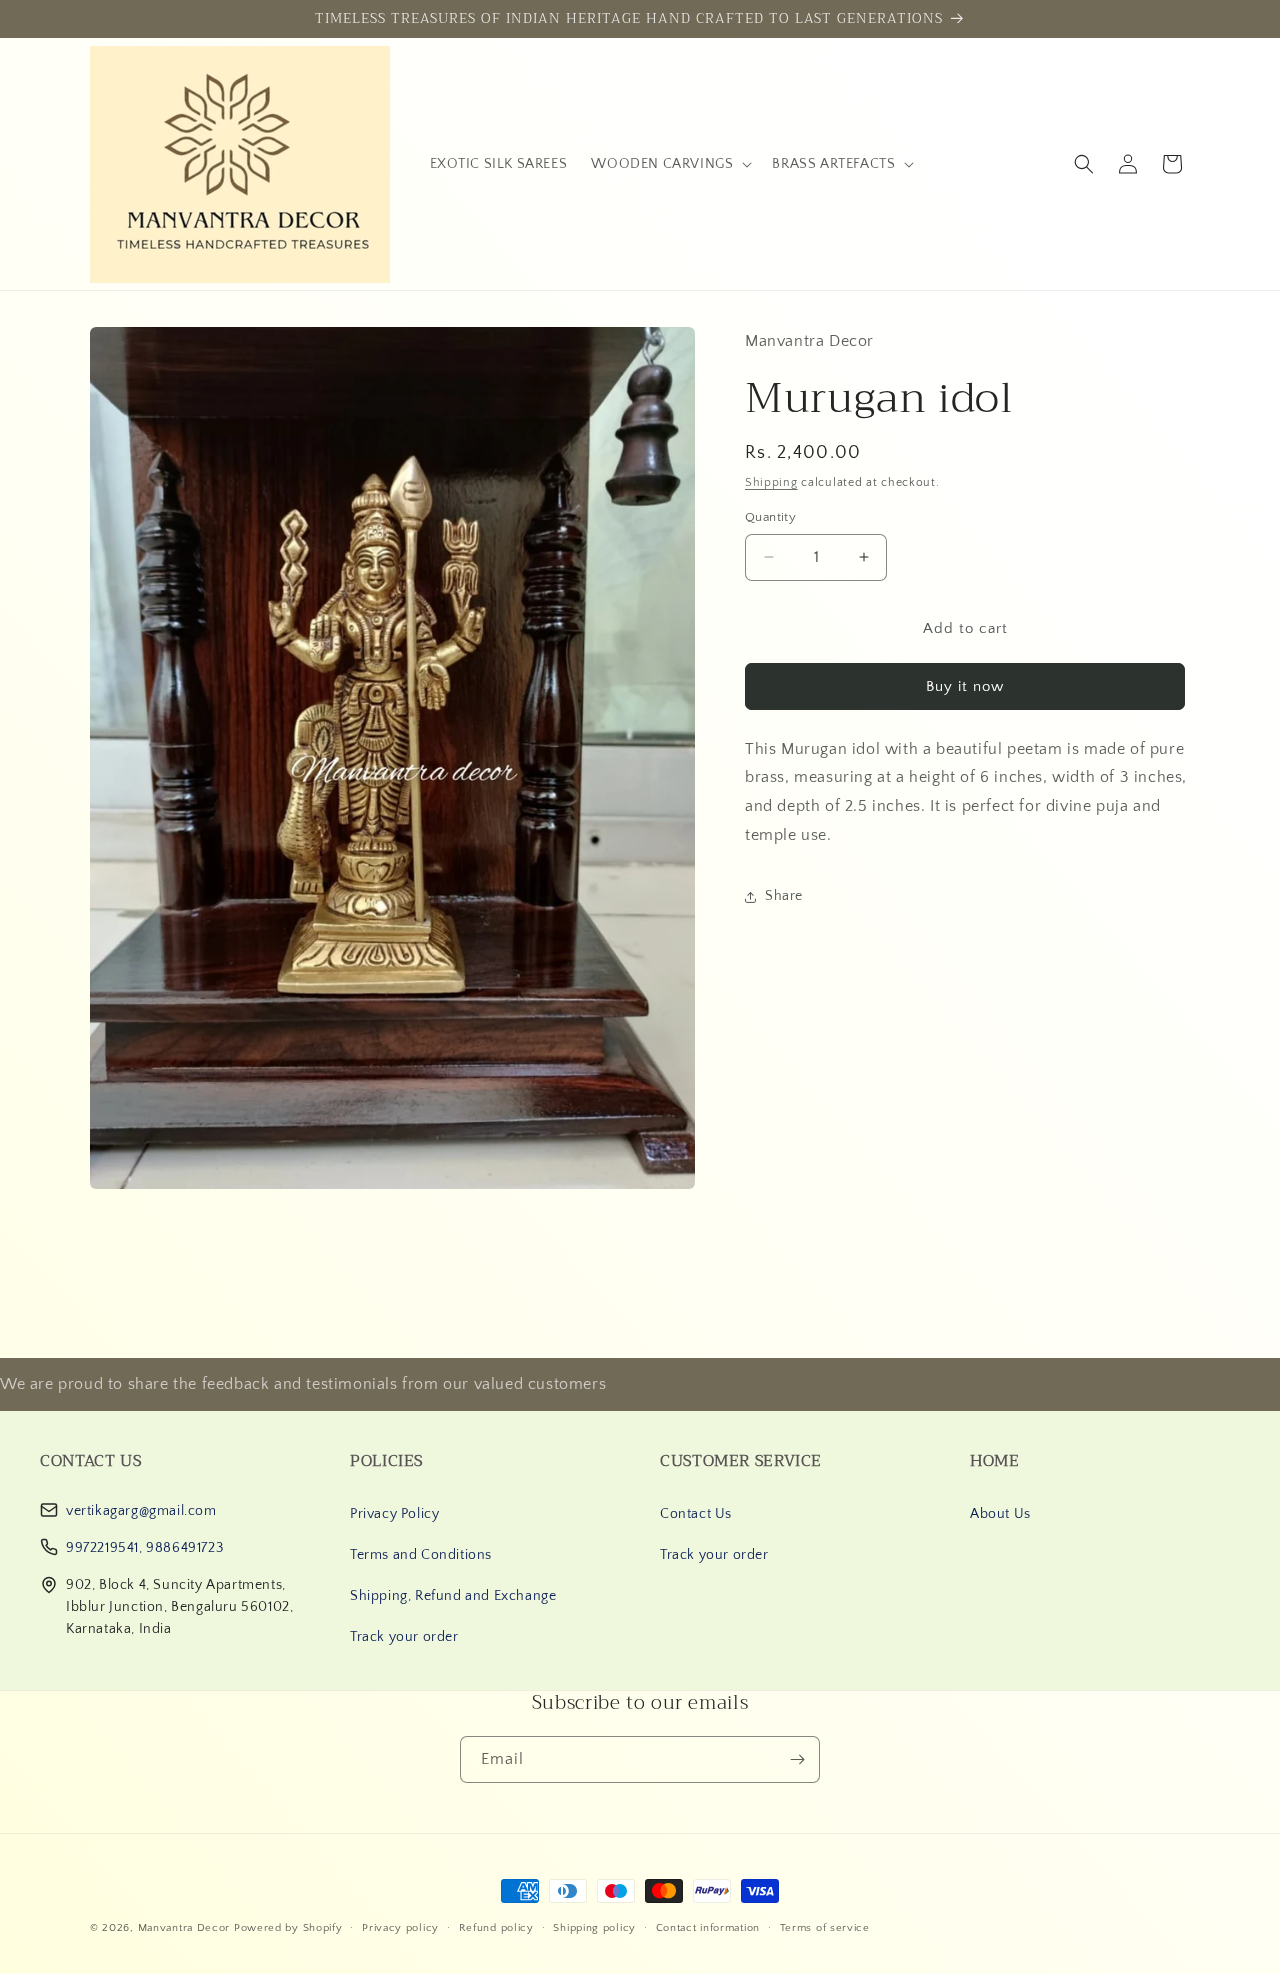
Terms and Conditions (421, 1555)
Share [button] (784, 896)
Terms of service (825, 1927)
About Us (1000, 1514)
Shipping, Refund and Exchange (453, 1596)
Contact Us (696, 1514)
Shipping (771, 482)
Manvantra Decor (186, 1928)
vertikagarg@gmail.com (141, 1511)
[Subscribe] (797, 1759)
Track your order (404, 1637)
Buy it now (965, 686)
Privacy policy (400, 1927)
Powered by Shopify (288, 1928)
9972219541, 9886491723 (144, 1548)
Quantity (770, 517)
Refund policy (496, 1927)
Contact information (708, 1927)
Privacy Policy (394, 1514)
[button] (669, 164)
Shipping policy (594, 1927)
